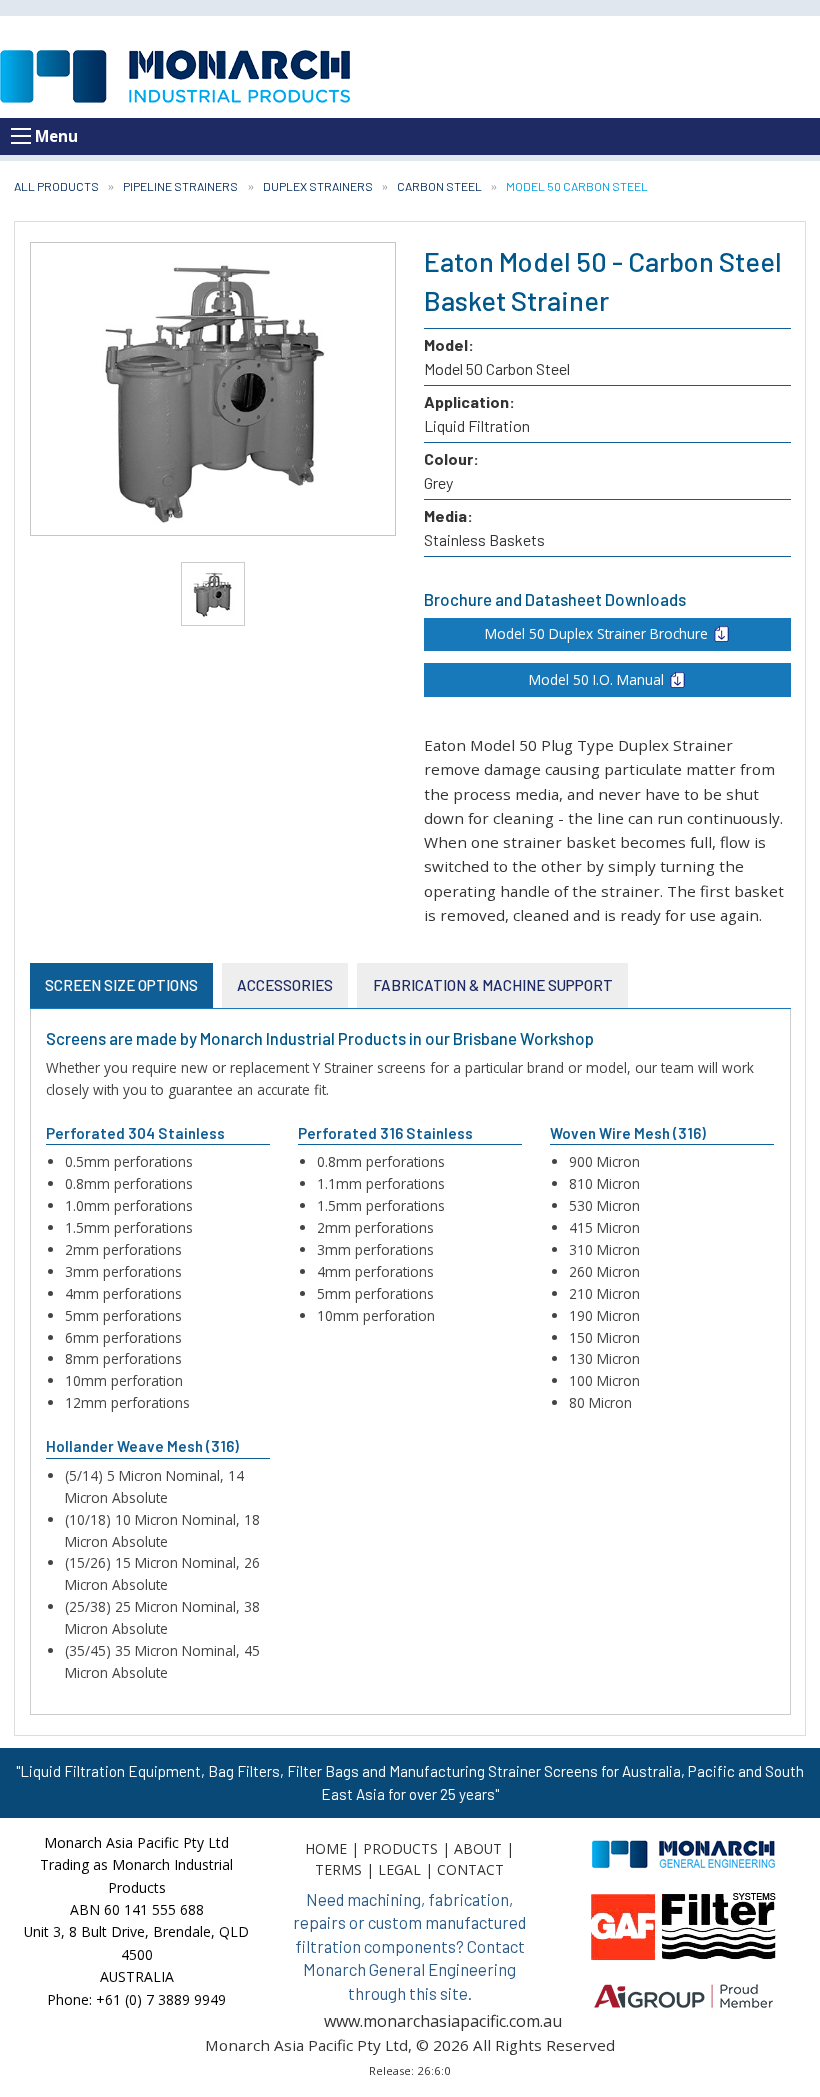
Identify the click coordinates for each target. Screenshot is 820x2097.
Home (326, 1848)
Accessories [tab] (285, 985)
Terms (338, 1869)
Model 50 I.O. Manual (596, 679)
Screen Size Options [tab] (121, 985)
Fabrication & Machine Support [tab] (493, 985)
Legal (399, 1869)
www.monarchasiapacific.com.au (443, 2021)
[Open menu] (21, 136)
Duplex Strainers (318, 186)
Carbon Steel (439, 186)
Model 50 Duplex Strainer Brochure (596, 633)
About (478, 1848)
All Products (56, 186)
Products (400, 1848)
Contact (470, 1869)
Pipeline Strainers (180, 186)
